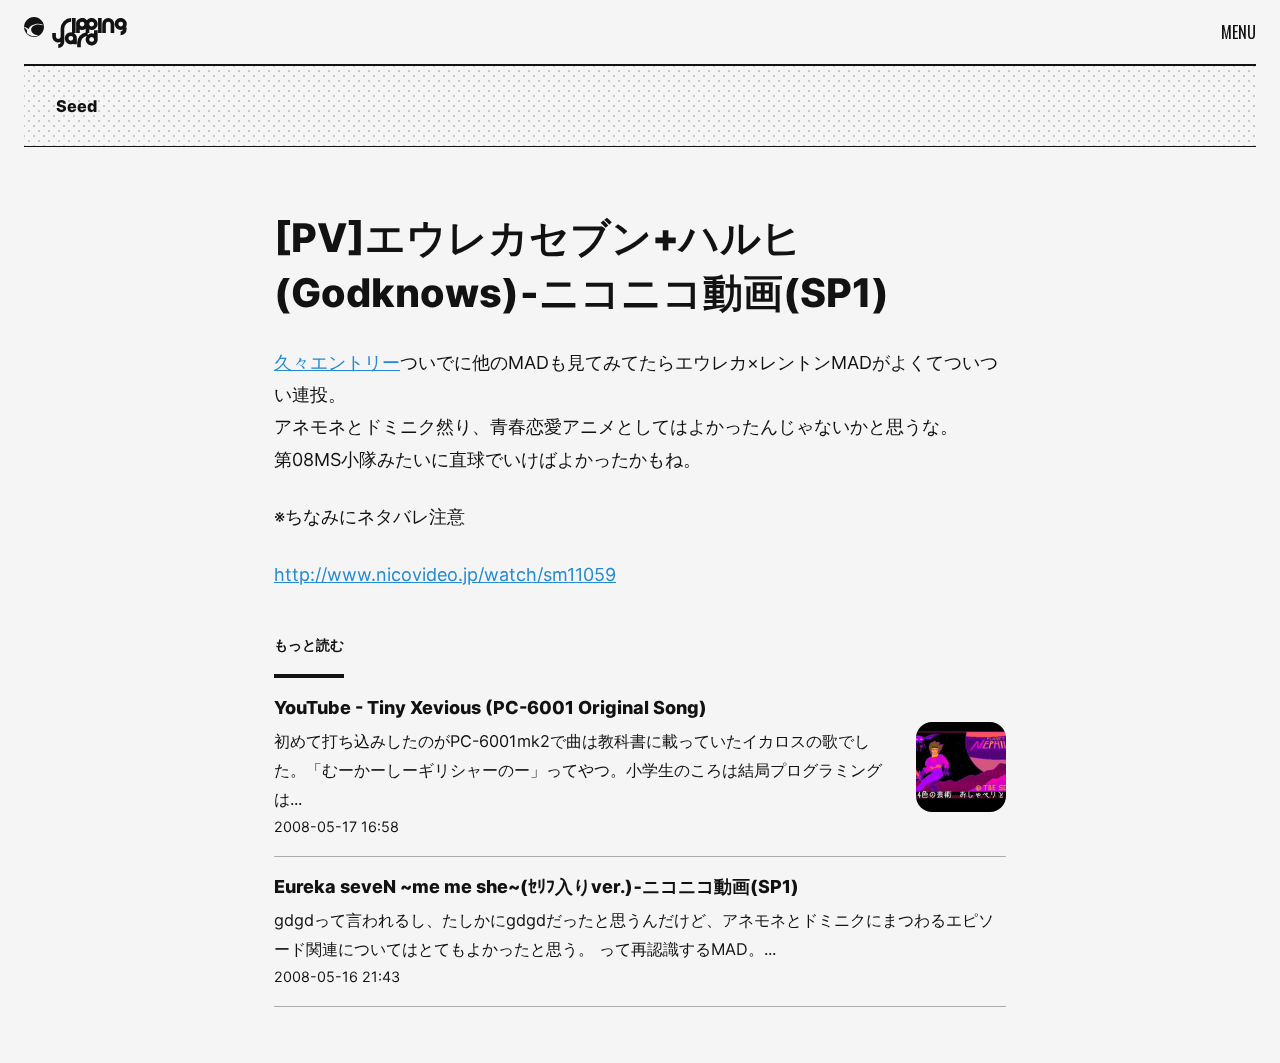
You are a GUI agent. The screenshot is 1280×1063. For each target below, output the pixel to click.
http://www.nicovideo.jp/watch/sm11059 (445, 574)
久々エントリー (337, 362)
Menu (1238, 32)
